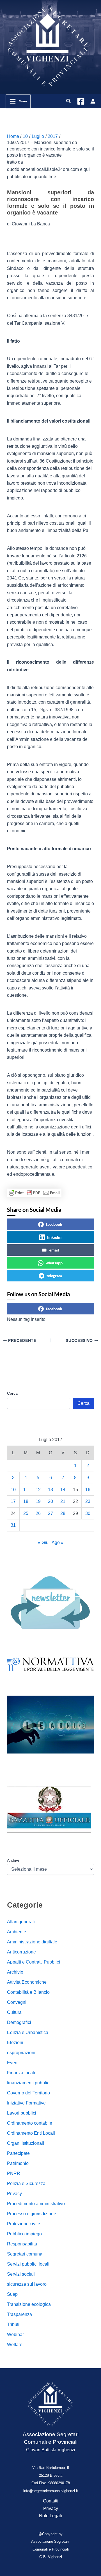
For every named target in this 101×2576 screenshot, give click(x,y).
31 (13, 1525)
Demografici (19, 2022)
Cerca (12, 1393)
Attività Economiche (27, 1982)
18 (26, 1501)
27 (50, 1513)
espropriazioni (21, 2053)
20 (50, 1501)
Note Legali (50, 2516)
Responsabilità (22, 2244)
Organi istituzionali (26, 2143)
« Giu (43, 1542)
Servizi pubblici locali (28, 2264)
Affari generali (21, 1922)
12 (38, 1490)
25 (26, 1513)
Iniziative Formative (26, 2103)
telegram (54, 1276)
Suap (12, 2294)
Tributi (13, 2324)
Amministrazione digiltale (32, 1942)
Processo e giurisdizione (32, 2214)
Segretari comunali (26, 2254)
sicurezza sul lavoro (27, 2284)
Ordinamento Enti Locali (31, 2133)
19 (38, 1501)
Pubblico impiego (24, 2234)
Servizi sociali (21, 2274)
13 (50, 1490)
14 (63, 1490)
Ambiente (17, 1932)
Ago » (58, 1542)
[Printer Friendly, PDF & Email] (34, 1193)
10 (13, 1490)
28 (63, 1513)
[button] (69, 101)
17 (13, 1501)
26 (38, 1513)
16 (88, 1490)
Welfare (15, 2345)
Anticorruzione (21, 1952)
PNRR (14, 2173)
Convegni (17, 2002)
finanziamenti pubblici (29, 2083)
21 (63, 1501)
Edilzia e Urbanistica (28, 2032)
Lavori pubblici (22, 2113)
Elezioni (15, 2043)
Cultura (14, 2012)
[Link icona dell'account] (93, 101)
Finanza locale (22, 2073)
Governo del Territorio (28, 2093)
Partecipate (18, 2153)
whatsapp (54, 1263)
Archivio (15, 1972)
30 (88, 1513)
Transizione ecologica (29, 2304)
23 (88, 1501)
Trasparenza (19, 2314)
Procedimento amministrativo (36, 2204)
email (54, 1250)
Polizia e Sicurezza (26, 2183)
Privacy (14, 2194)
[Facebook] (81, 101)
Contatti (51, 2501)
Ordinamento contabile (30, 2123)
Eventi (13, 2063)
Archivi (13, 1860)
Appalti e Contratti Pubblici (34, 1962)
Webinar (15, 2335)
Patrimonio (18, 2163)
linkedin (54, 1237)
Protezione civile (24, 2224)
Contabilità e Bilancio (28, 1992)
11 (26, 1490)
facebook (54, 1224)
